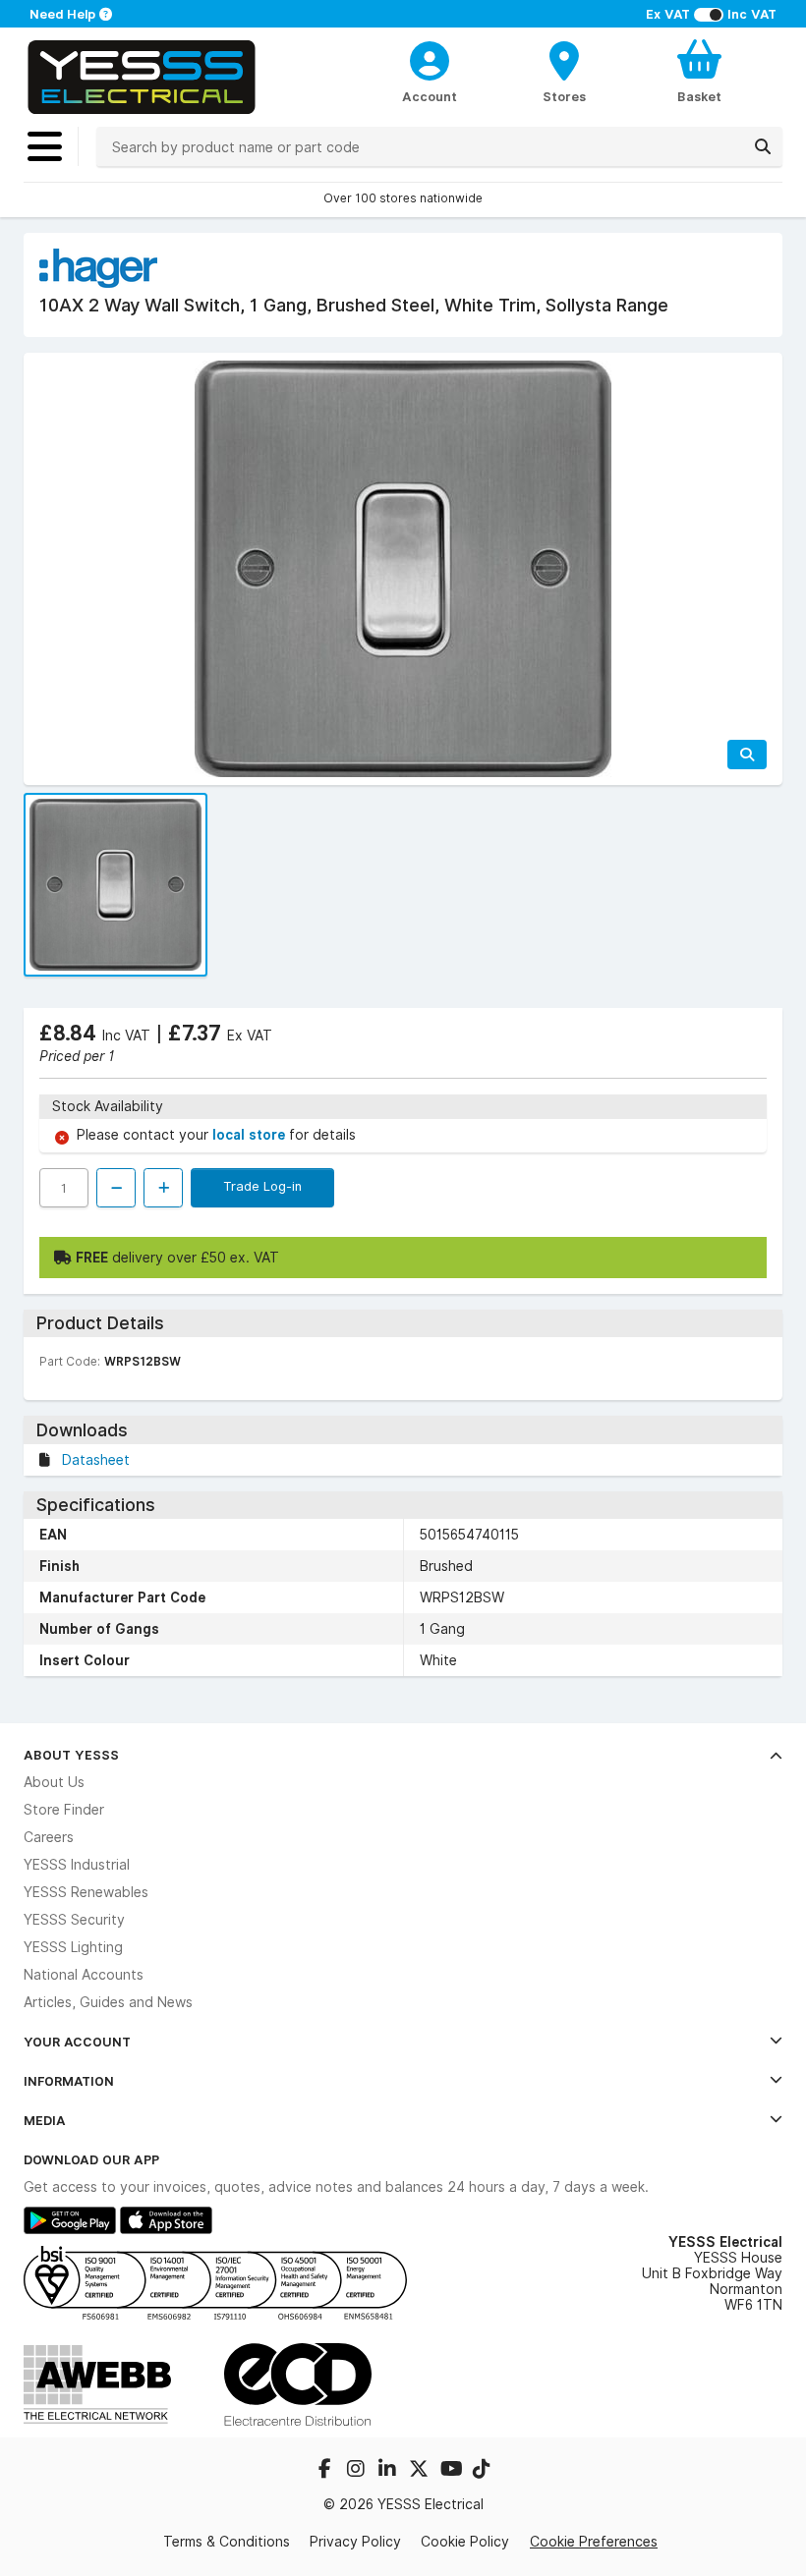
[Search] (763, 146)
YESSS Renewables (86, 1892)
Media (45, 2120)
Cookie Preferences (594, 2541)
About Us (54, 1782)
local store (251, 1135)
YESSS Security (74, 1920)
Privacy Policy (355, 2542)
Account (430, 96)
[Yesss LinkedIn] (389, 2471)
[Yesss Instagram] (358, 2471)
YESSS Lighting (73, 1947)
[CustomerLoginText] (429, 58)
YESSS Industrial (77, 1865)
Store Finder (64, 1810)
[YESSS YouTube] (452, 2471)
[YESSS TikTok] (482, 2471)
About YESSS (71, 1755)
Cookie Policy (465, 2542)
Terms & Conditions (227, 2542)
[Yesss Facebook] (326, 2471)
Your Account (77, 2042)
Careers (49, 1837)
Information (69, 2081)
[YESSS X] (421, 2471)
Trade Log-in (262, 1186)
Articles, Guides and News (108, 2002)
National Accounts (84, 1975)
